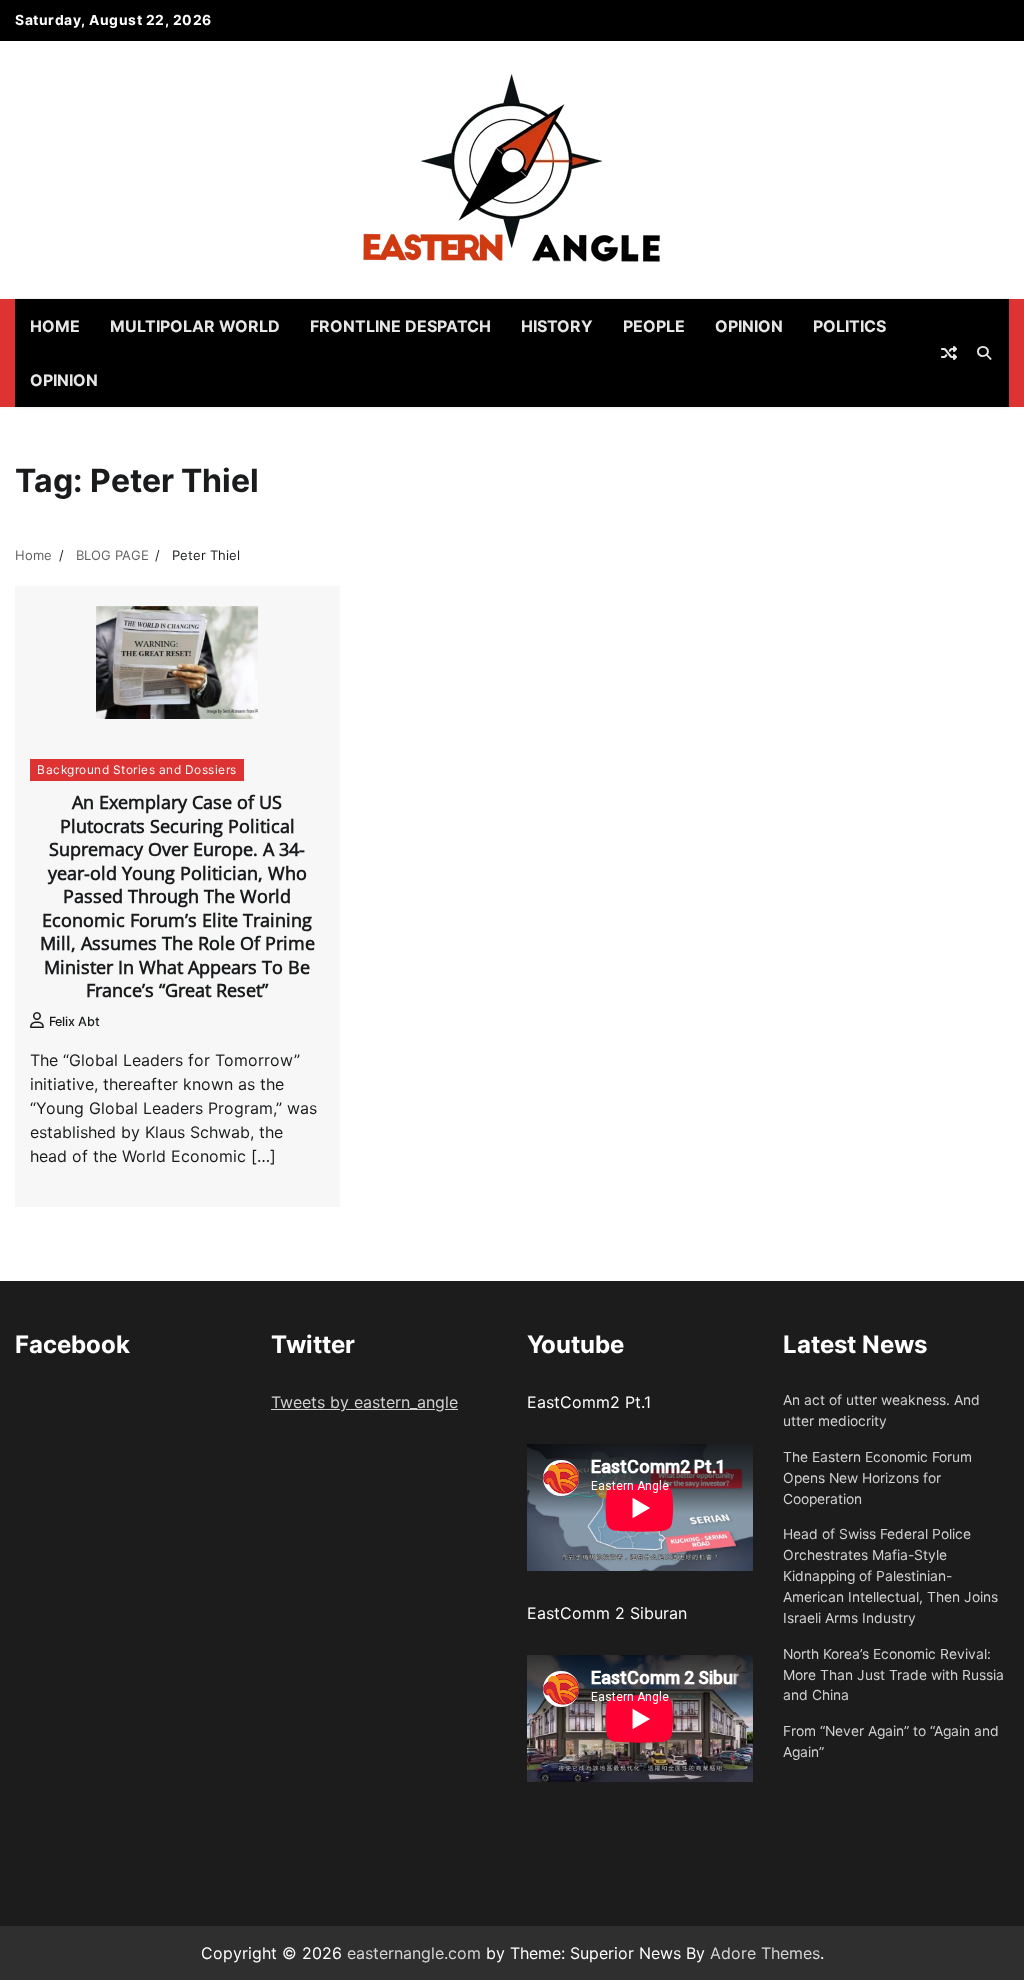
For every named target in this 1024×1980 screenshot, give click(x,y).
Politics (849, 326)
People (654, 326)
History (557, 326)
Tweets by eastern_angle (364, 1402)
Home (55, 326)
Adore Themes (765, 1953)
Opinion (749, 326)
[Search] (984, 353)
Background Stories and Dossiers (137, 769)
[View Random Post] (949, 353)
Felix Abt (74, 1021)
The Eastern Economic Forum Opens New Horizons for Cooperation (877, 1478)
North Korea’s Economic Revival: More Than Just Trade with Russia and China (893, 1675)
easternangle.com (414, 1953)
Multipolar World (195, 326)
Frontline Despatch (400, 326)
